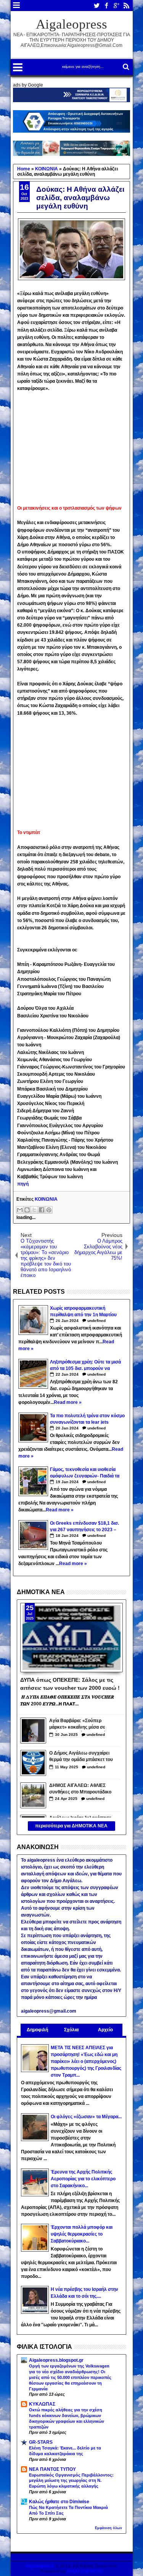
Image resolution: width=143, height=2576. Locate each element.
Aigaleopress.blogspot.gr (56, 2360)
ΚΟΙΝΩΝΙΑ (46, 1199)
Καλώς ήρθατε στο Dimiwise (59, 2502)
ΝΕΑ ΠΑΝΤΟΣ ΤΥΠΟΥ (52, 2469)
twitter (96, 6)
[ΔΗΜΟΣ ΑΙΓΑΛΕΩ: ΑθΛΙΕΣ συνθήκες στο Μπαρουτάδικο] (33, 1795)
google (116, 6)
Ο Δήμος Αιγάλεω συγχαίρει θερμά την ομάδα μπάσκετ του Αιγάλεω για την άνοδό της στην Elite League (81, 1757)
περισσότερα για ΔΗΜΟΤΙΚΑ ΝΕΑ (71, 1826)
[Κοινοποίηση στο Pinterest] (49, 1210)
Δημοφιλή (37, 2030)
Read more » (68, 1402)
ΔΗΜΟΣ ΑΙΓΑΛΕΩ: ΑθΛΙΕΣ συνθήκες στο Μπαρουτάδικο (80, 1789)
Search (125, 67)
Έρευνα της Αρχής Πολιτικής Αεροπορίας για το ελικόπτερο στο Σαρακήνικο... (83, 2179)
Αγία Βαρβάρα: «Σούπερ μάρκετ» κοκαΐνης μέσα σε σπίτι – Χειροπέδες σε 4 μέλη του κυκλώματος (80, 1725)
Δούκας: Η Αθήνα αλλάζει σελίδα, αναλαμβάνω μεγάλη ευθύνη (80, 198)
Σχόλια (71, 2030)
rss (126, 6)
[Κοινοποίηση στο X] (34, 1210)
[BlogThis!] (27, 1210)
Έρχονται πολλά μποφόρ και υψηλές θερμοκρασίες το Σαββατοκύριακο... (82, 2234)
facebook (106, 6)
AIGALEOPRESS (85, 2571)
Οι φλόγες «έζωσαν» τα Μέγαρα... (86, 2117)
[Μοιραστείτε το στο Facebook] (42, 1210)
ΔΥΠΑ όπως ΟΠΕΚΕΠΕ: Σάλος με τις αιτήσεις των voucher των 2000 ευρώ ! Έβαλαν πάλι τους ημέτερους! (70, 1683)
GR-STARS (41, 2442)
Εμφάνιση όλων (108, 2528)
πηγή (23, 1184)
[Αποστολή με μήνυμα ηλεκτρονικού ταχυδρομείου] (20, 1210)
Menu (17, 6)
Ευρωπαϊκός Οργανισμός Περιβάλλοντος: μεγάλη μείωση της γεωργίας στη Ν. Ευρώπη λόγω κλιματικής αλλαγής (71, 2481)
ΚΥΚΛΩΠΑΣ (42, 2404)
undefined (96, 1321)
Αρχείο (105, 2030)
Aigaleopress (71, 24)
